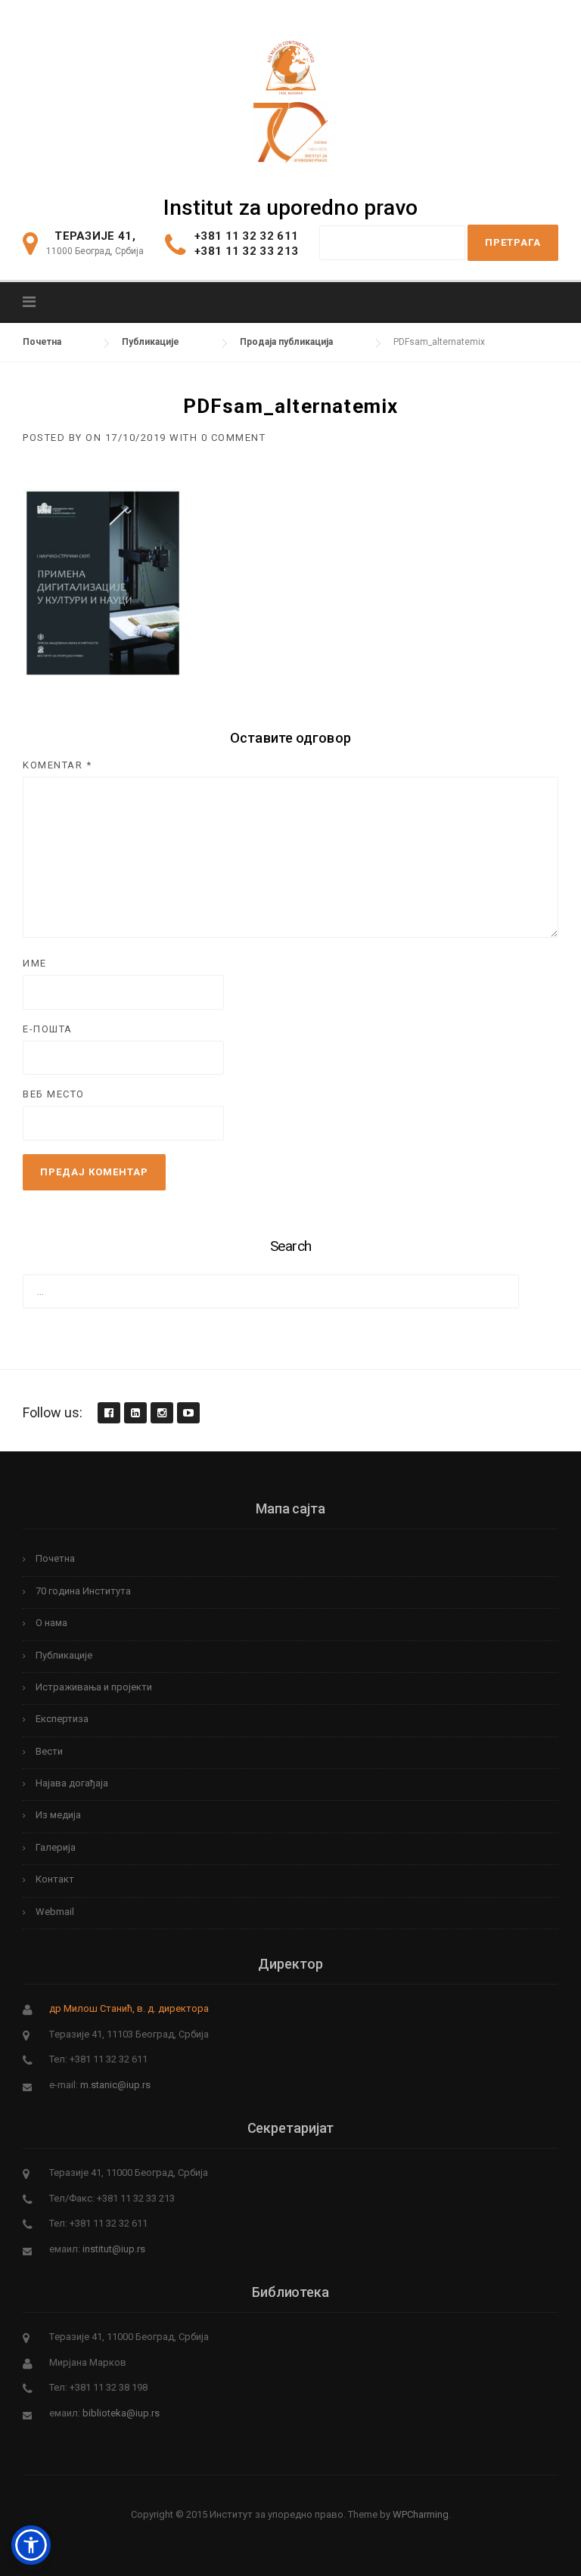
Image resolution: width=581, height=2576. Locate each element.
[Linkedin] (135, 1414)
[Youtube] (188, 1414)
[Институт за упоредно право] (291, 64)
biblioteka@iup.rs (121, 2413)
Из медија (58, 1815)
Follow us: (53, 1412)
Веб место (54, 1094)
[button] (31, 2545)
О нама (51, 1623)
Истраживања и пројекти (94, 1687)
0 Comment (234, 438)
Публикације (64, 1655)
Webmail (55, 1912)
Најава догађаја (72, 1783)
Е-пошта (48, 1029)
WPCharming (421, 2514)
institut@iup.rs (114, 2249)
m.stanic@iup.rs (115, 2085)
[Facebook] (108, 1414)
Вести (49, 1751)
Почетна (55, 1558)
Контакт (55, 1879)
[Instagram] (161, 1414)
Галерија (56, 1847)
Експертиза (62, 1719)
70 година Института (83, 1591)
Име (35, 963)
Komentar (57, 765)
